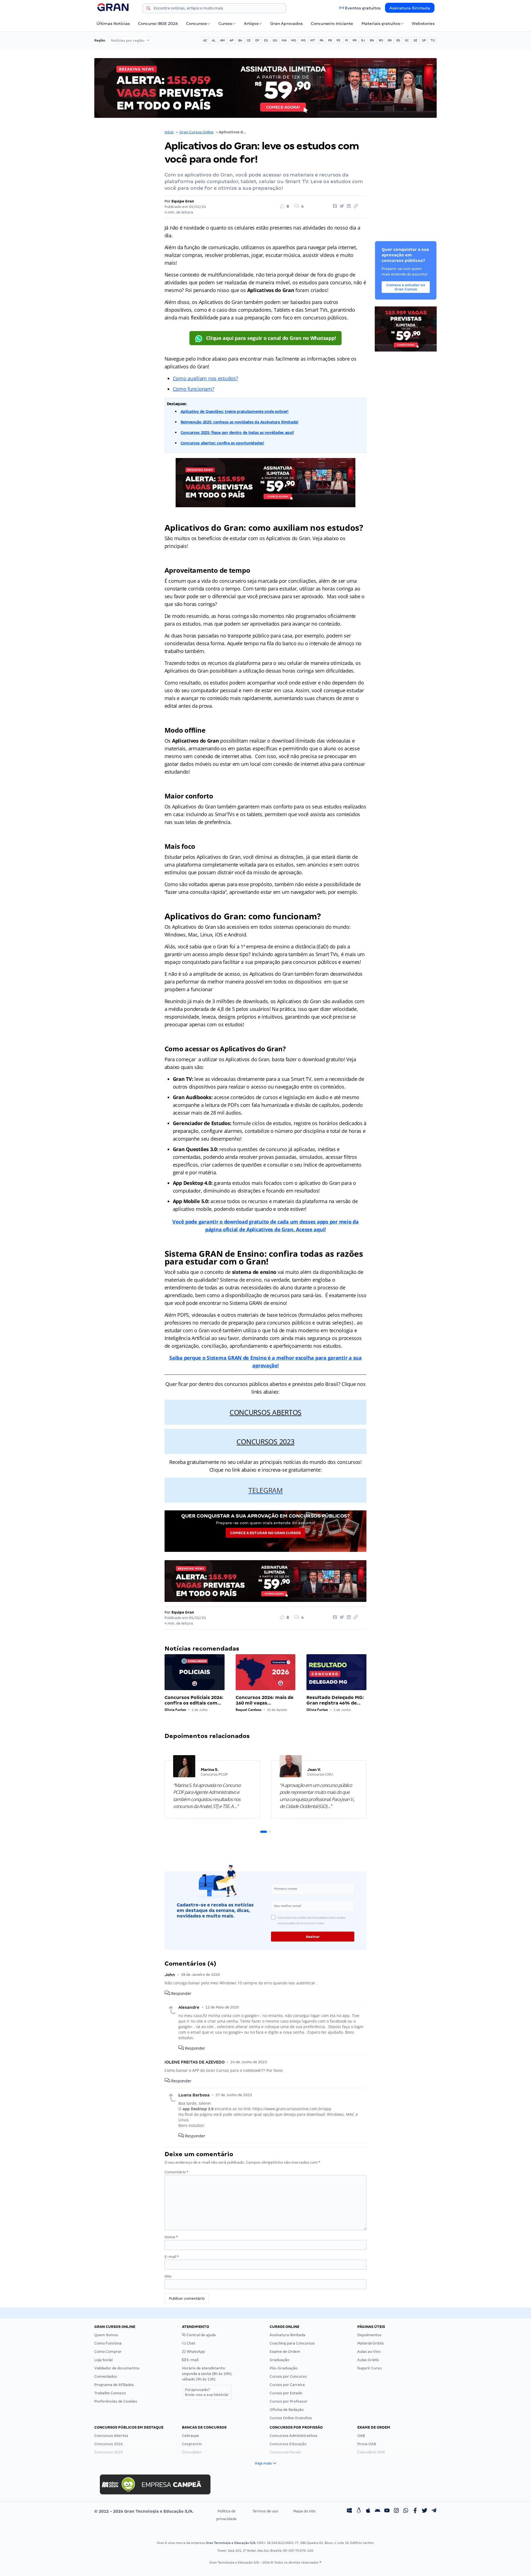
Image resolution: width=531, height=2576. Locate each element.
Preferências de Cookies (116, 2401)
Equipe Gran (183, 201)
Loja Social (103, 2360)
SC (407, 40)
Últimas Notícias (113, 24)
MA (284, 40)
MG (294, 40)
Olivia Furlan (175, 1710)
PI (347, 40)
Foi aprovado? (207, 2392)
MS (303, 40)
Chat (191, 2343)
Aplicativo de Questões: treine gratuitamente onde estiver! (235, 411)
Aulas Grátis (368, 2360)
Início (169, 132)
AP (231, 40)
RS (398, 40)
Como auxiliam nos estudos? (205, 378)
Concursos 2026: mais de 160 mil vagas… (265, 1700)
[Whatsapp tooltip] (406, 2511)
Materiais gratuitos (381, 24)
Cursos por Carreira (287, 2385)
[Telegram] (434, 2511)
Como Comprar (108, 2352)
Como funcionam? (194, 389)
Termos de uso (265, 2511)
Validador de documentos (117, 2368)
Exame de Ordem (285, 2352)
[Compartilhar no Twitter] (341, 206)
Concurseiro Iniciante (332, 24)
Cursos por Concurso (288, 2376)
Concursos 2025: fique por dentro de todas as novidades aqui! (237, 432)
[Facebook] (415, 2511)
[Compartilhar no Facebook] (334, 206)
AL (214, 40)
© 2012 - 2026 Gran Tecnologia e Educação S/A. (144, 2511)
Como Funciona (108, 2343)
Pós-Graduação (284, 2368)
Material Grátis (371, 2343)
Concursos (196, 24)
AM (222, 40)
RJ (363, 40)
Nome (171, 2237)
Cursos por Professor (289, 2401)
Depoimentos (369, 2335)
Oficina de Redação (287, 2410)
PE (339, 40)
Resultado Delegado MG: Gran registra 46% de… (335, 1700)
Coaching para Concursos (292, 2343)
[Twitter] (425, 2511)
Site (168, 2276)
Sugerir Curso (369, 2368)
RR (390, 40)
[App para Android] (378, 2511)
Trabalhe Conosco (110, 2393)
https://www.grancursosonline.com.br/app (292, 2109)
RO (381, 40)
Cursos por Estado (286, 2393)
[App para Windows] (349, 2511)
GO (275, 40)
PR (355, 40)
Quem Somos (106, 2335)
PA (322, 40)
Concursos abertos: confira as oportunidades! (222, 443)
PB (330, 40)
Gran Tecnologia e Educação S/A (231, 2543)
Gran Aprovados (286, 24)
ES (266, 40)
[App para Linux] (359, 2511)
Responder (181, 1993)
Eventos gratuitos (363, 8)
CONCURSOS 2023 (265, 1441)
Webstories (423, 24)
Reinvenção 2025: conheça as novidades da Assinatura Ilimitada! (240, 422)
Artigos (251, 24)
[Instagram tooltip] (396, 2511)
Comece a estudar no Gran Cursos (265, 1533)
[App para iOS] (368, 2511)
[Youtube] (387, 2511)
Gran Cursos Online (196, 132)
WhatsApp (195, 2352)
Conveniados (106, 2376)
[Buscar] (149, 9)
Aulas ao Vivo (369, 2352)
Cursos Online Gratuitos (291, 2418)
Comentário (176, 2172)
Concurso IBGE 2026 (158, 24)
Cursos (225, 24)
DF (257, 40)
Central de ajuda (201, 2335)
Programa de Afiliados (114, 2385)
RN (372, 40)
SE (415, 40)
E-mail (172, 2257)
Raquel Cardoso (248, 1710)
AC (205, 40)
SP (424, 40)
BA (240, 40)
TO (433, 40)
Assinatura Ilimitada (410, 8)
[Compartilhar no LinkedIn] (348, 206)
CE (249, 40)
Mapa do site (304, 2511)
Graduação (279, 2360)
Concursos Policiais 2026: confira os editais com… (194, 1700)
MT (313, 40)
